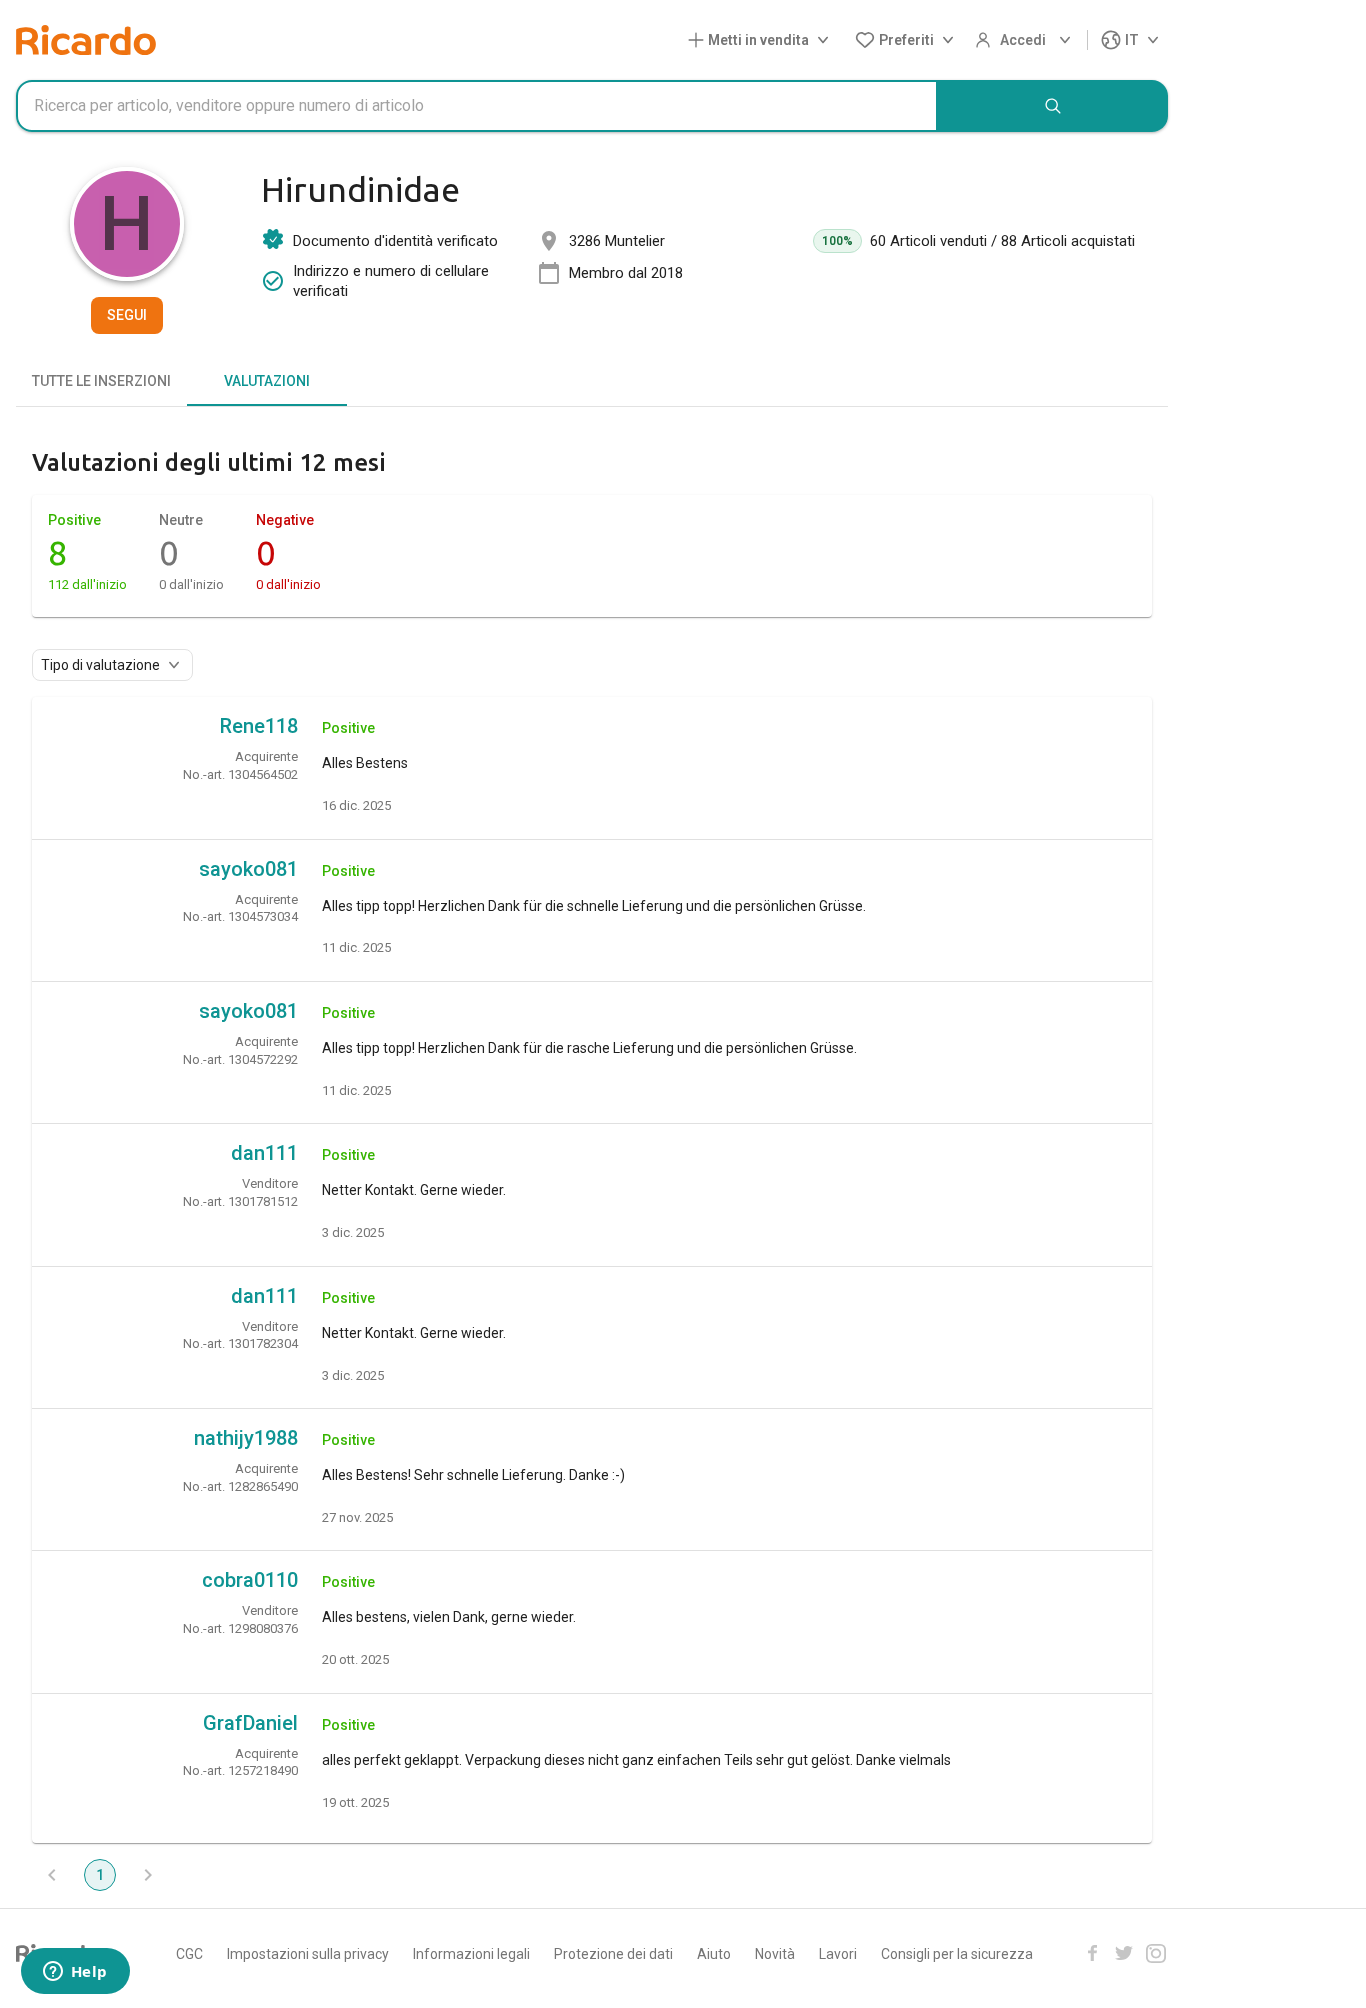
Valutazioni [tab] (267, 381)
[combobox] (477, 106)
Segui (127, 315)
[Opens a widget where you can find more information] (75, 1973)
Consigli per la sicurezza (957, 1954)
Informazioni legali (471, 1954)
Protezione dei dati (613, 1954)
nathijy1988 (246, 1438)
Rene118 (259, 726)
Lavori (838, 1954)
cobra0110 (250, 1580)
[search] (1053, 106)
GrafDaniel (250, 1723)
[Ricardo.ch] (86, 40)
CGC (189, 1954)
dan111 (264, 1153)
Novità (775, 1954)
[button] (762, 40)
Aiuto (714, 1954)
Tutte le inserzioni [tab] (101, 381)
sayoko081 (248, 869)
